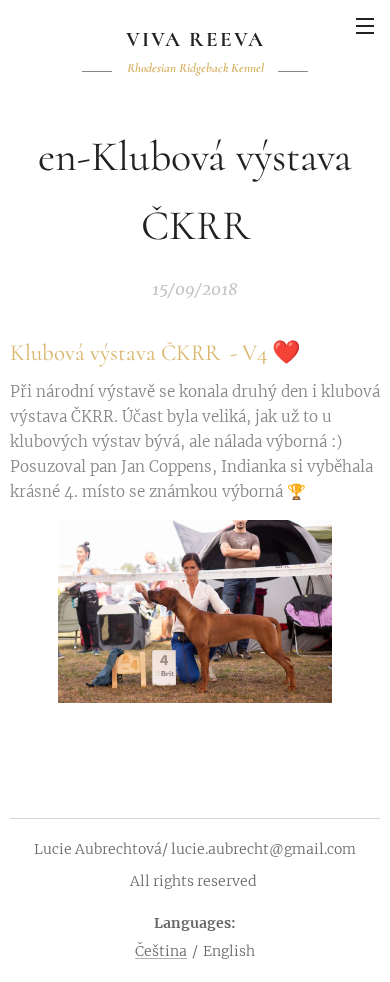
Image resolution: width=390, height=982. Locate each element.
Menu (365, 25)
